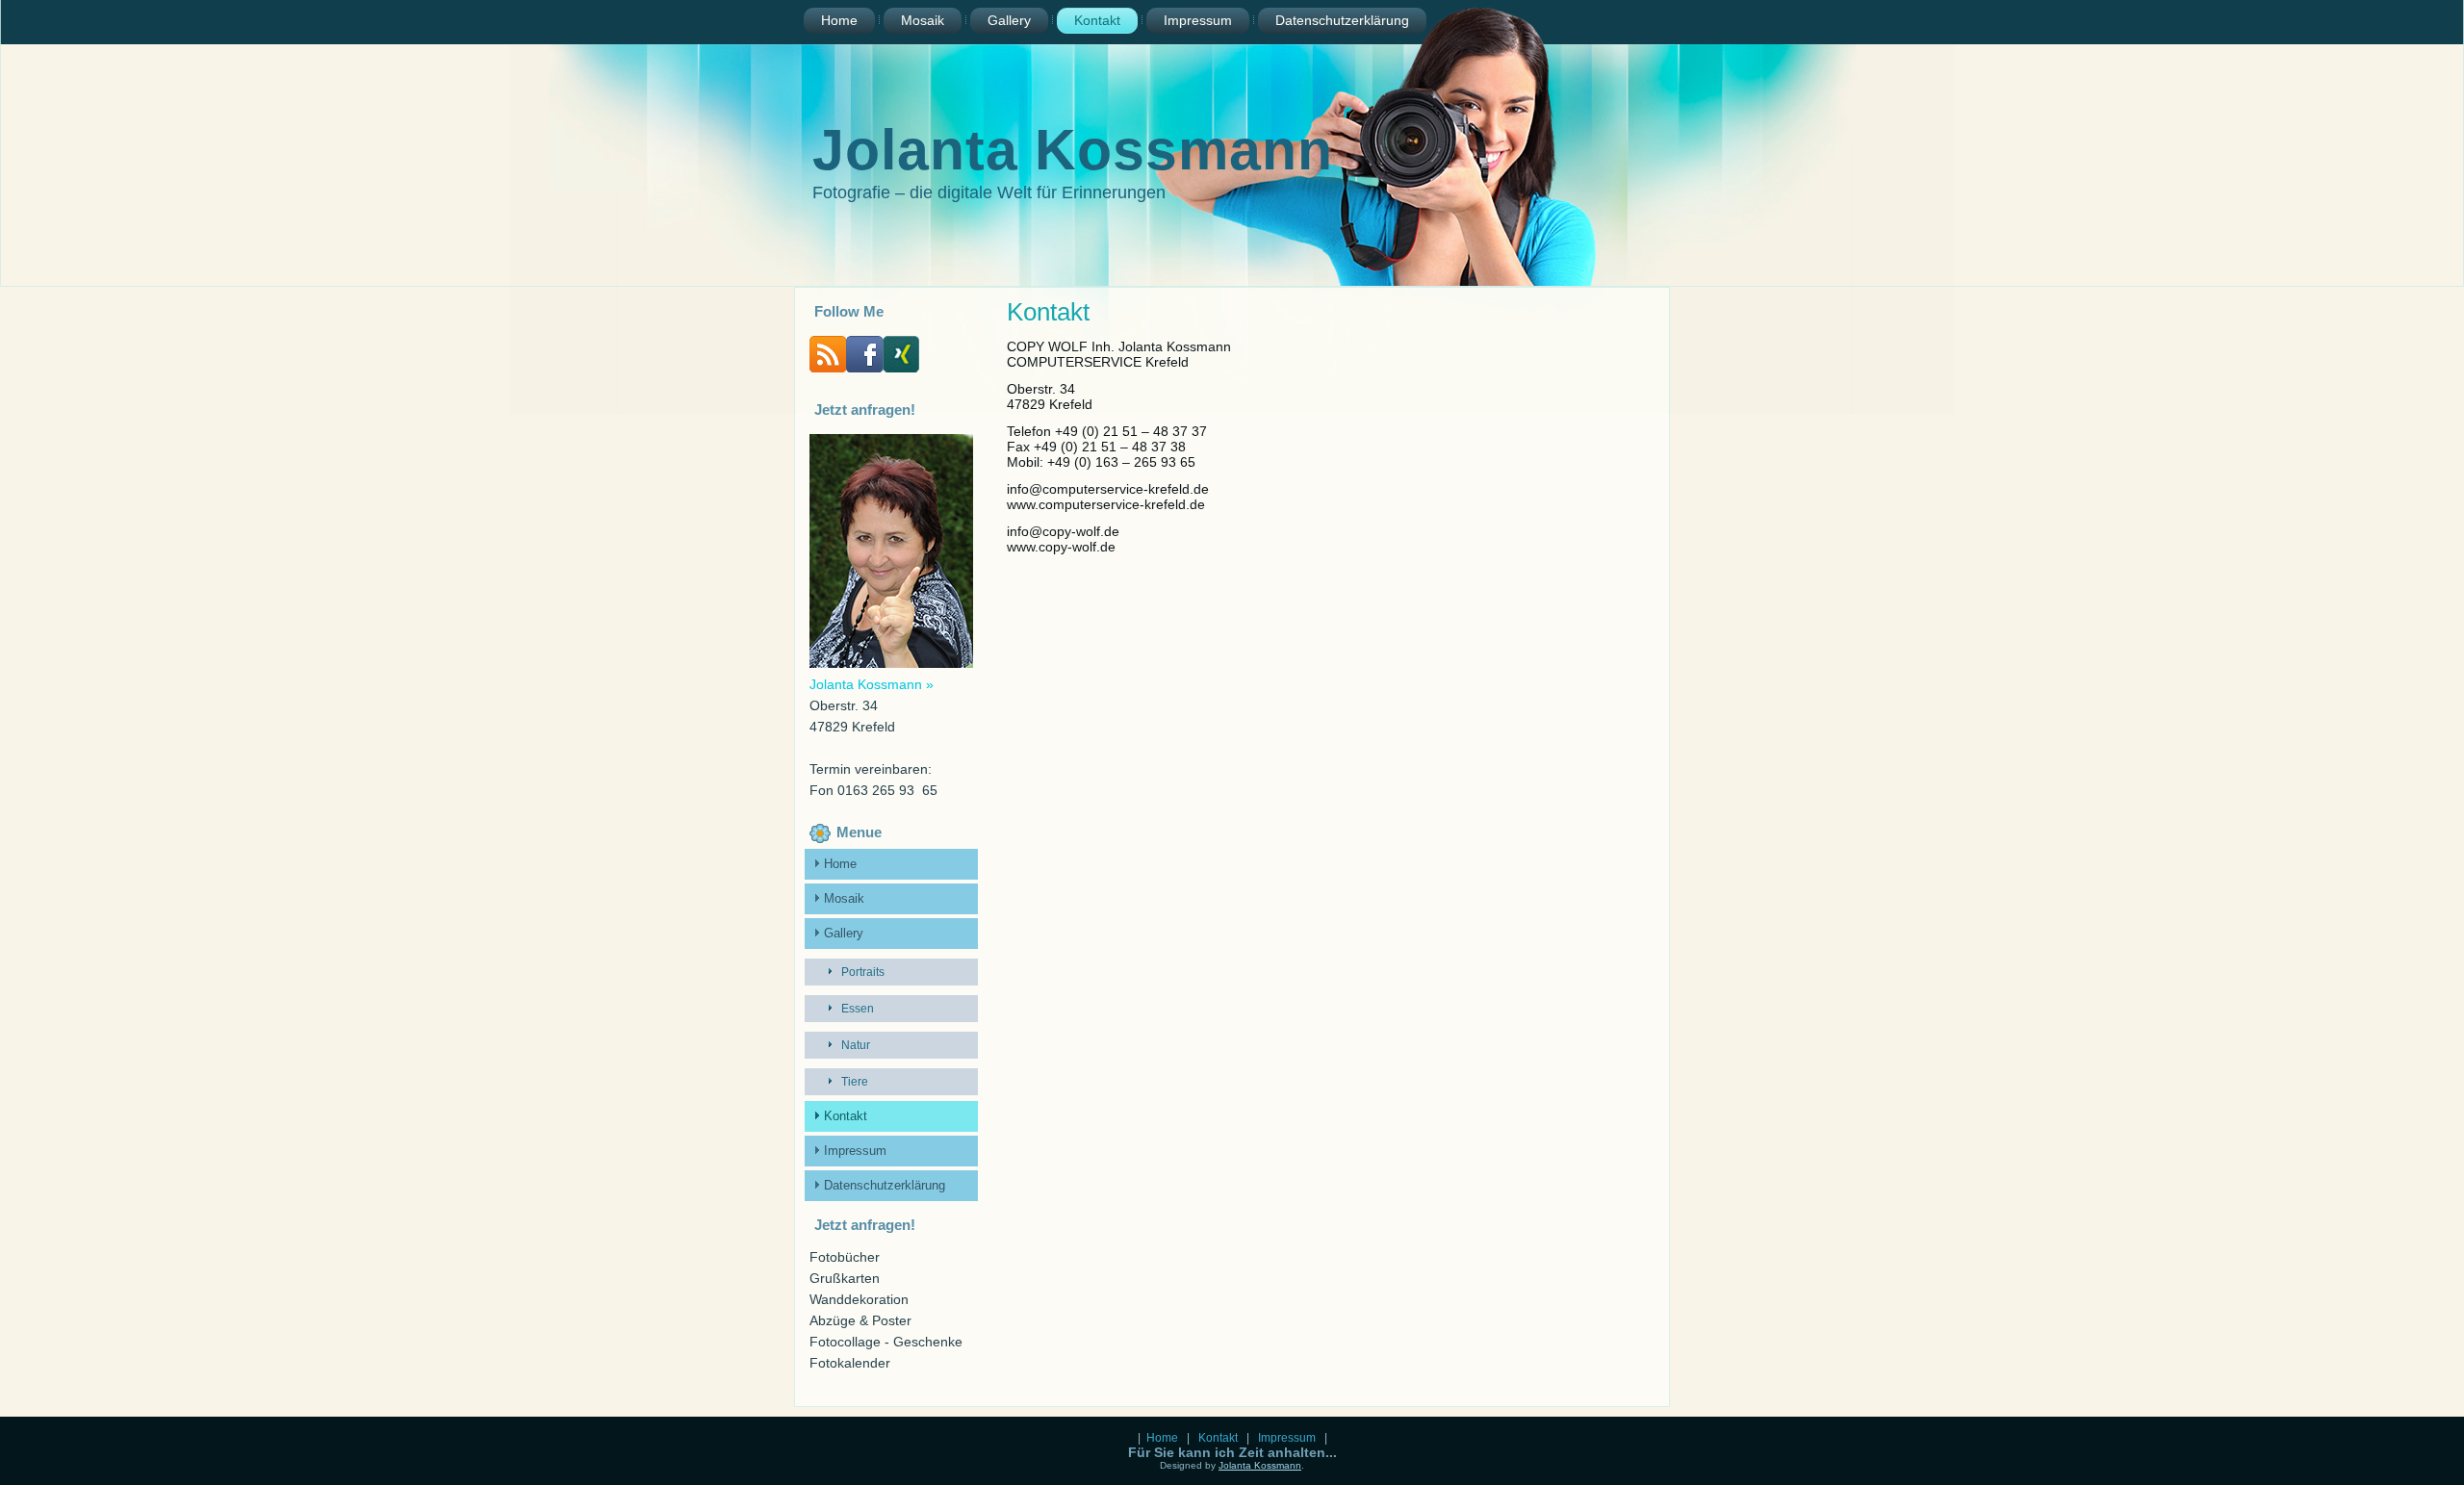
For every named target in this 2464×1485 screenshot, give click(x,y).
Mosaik (923, 20)
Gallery (1009, 20)
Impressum (1198, 20)
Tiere (855, 1082)
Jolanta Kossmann (1073, 150)
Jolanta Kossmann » (872, 684)
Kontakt (1097, 20)
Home (839, 20)
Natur (856, 1045)
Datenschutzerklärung (1342, 20)
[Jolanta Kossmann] (864, 368)
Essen (858, 1009)
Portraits (863, 972)
